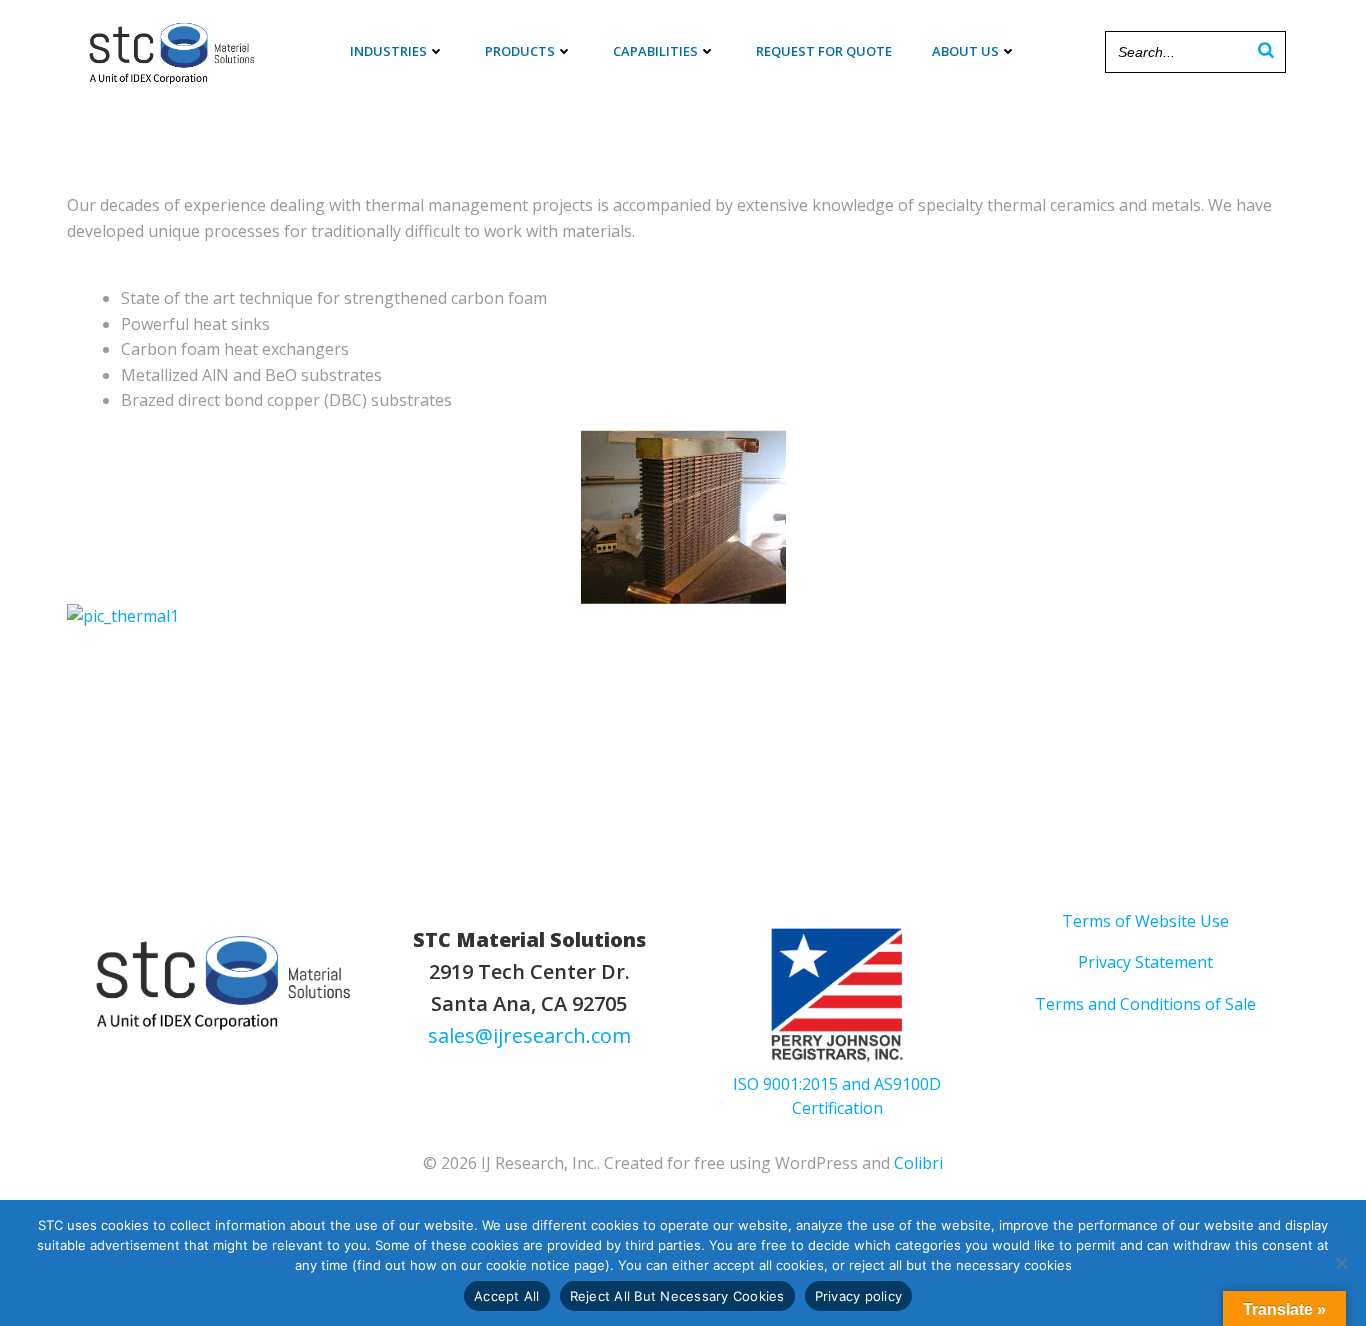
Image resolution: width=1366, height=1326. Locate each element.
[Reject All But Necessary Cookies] (1341, 1263)
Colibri (918, 1163)
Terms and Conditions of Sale (1145, 1004)
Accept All (507, 1296)
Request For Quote (824, 51)
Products (520, 51)
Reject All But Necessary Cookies (677, 1296)
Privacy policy (859, 1296)
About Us (965, 51)
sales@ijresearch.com (529, 1035)
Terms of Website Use (1145, 921)
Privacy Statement (1145, 962)
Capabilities (655, 51)
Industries (388, 51)
